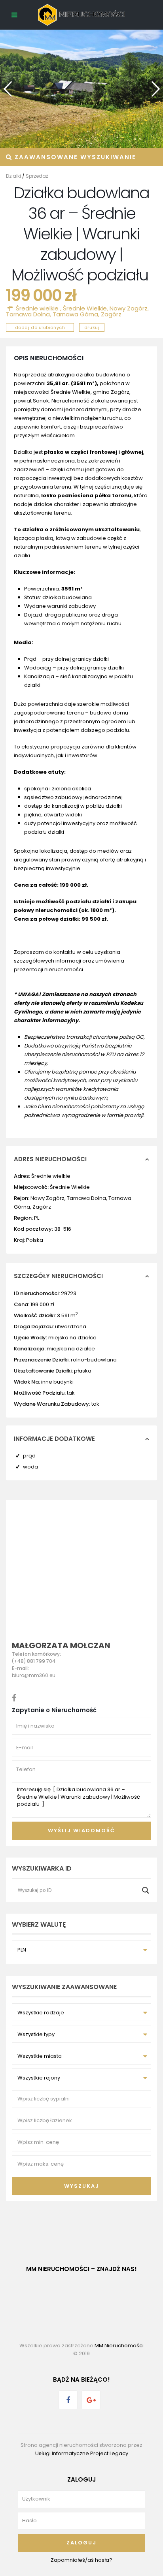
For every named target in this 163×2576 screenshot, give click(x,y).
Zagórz (111, 314)
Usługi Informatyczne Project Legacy (82, 2453)
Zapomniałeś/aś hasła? (81, 2560)
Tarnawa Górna (75, 314)
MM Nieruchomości (119, 2346)
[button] (153, 86)
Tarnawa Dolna (28, 314)
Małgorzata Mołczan (61, 1645)
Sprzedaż (37, 176)
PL (37, 1218)
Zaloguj (81, 2543)
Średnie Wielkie (85, 308)
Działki (13, 176)
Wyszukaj (82, 2186)
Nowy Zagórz (129, 308)
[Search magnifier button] (146, 1890)
